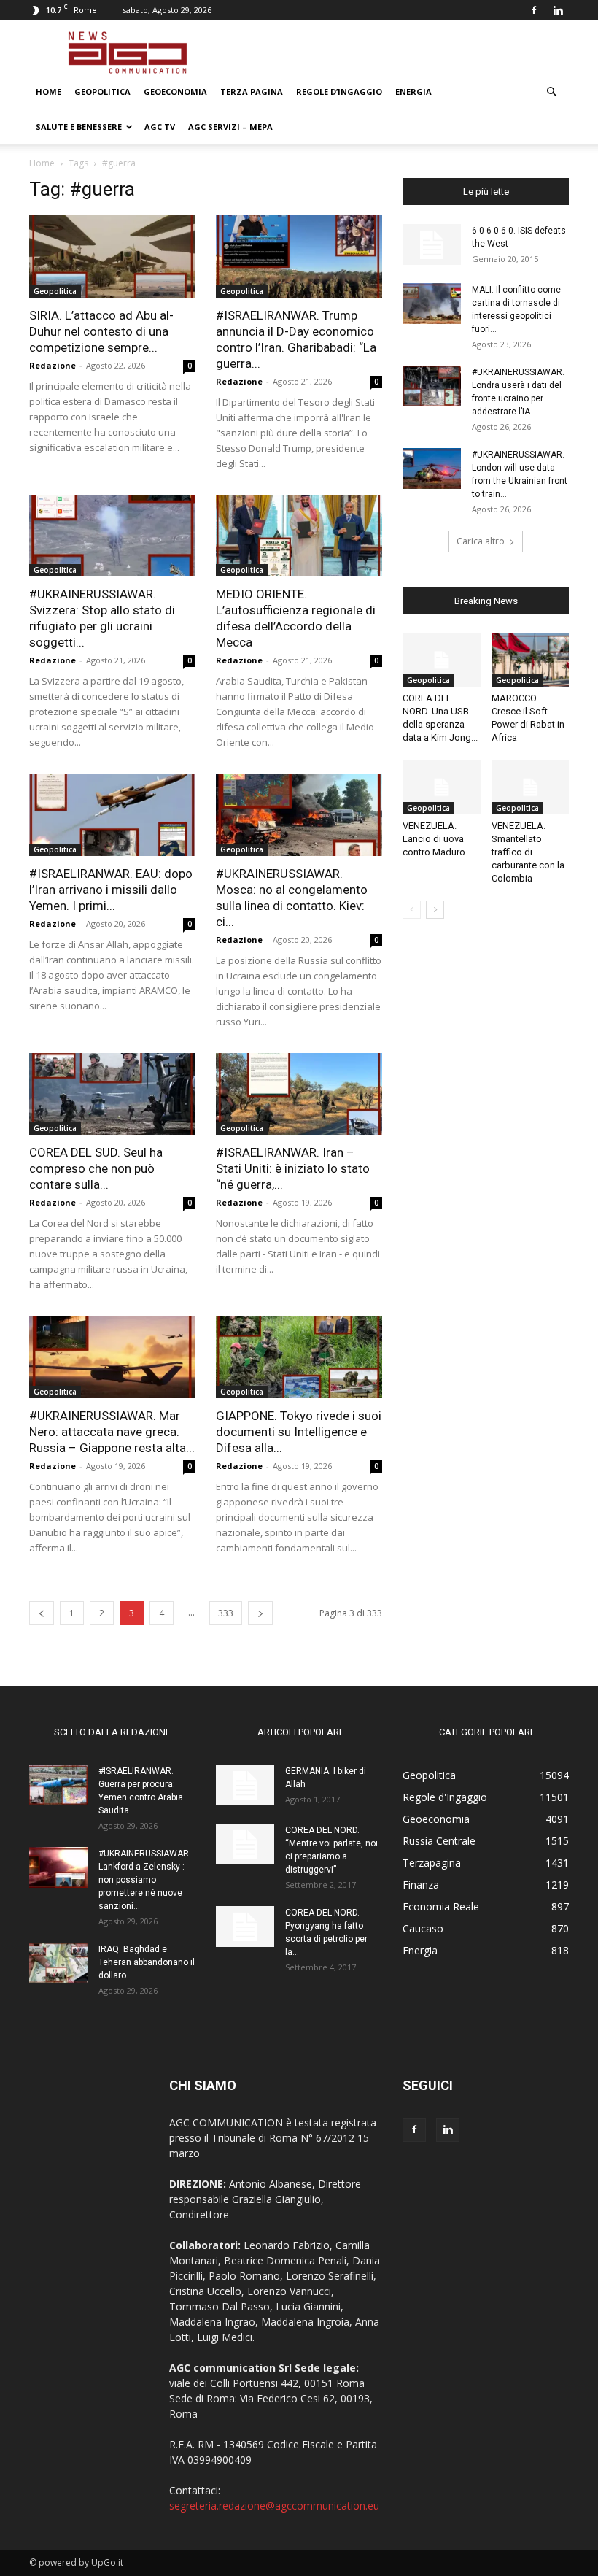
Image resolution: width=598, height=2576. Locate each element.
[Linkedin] (558, 10)
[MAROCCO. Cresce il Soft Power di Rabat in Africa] (531, 660)
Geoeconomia (175, 92)
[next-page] (260, 1613)
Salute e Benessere (79, 127)
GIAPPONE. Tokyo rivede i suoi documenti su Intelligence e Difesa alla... (299, 1432)
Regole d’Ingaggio (339, 92)
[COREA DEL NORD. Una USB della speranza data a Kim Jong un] (442, 660)
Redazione (53, 365)
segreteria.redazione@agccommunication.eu (274, 2506)
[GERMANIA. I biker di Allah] (245, 1785)
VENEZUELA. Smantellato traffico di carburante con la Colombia (528, 852)
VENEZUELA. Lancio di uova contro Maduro (434, 839)
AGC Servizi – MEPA (230, 127)
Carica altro (481, 541)
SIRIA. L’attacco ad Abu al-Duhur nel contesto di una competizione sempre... (101, 331)
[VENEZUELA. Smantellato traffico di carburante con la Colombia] (531, 787)
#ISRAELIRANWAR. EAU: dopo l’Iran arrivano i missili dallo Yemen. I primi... (111, 890)
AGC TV (160, 127)
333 (226, 1613)
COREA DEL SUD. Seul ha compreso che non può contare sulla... (96, 1168)
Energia (413, 92)
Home (48, 92)
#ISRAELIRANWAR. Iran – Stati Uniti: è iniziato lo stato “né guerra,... (293, 1168)
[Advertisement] (397, 53)
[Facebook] (534, 10)
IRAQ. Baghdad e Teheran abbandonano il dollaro (147, 1962)
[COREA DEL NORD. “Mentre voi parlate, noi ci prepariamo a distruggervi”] (245, 1844)
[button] (551, 92)
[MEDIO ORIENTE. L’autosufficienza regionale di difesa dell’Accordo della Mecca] (299, 536)
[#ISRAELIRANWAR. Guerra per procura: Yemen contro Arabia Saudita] (58, 1785)
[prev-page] (42, 1613)
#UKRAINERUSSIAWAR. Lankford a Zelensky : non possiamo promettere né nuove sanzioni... (145, 1880)
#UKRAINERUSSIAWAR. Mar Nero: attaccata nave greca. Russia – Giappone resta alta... (112, 1432)
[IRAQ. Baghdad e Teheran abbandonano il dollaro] (58, 1963)
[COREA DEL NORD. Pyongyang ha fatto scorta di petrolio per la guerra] (245, 1927)
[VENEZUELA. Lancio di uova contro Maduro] (442, 787)
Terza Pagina (252, 92)
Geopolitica (102, 92)
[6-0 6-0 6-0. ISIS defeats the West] (432, 244)
